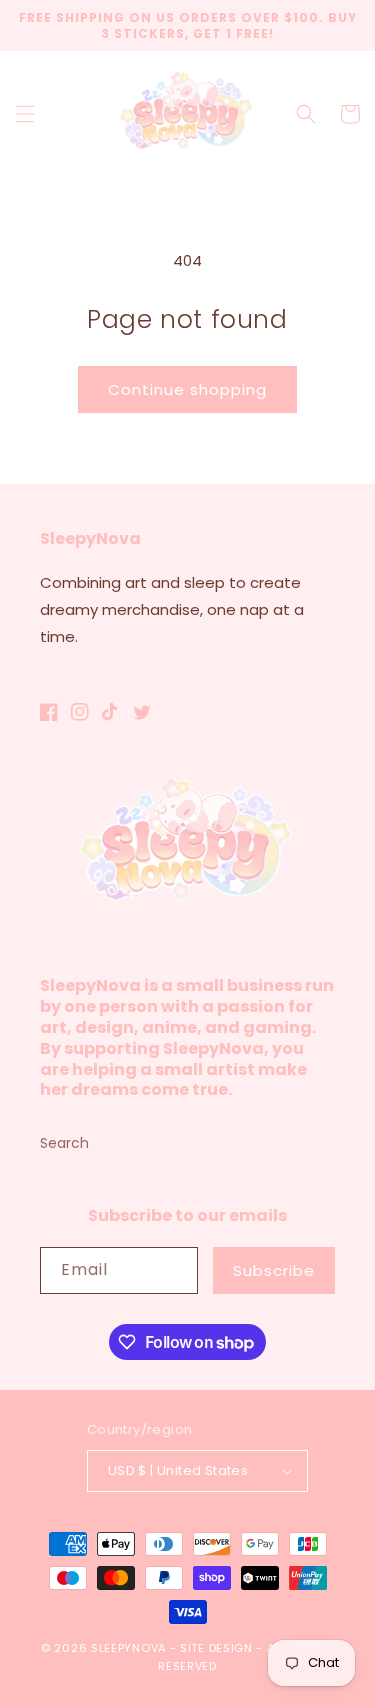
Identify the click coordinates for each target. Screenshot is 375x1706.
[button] (25, 114)
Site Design (216, 1648)
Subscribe (274, 1270)
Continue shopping (187, 389)
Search (64, 1143)
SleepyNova (128, 1648)
